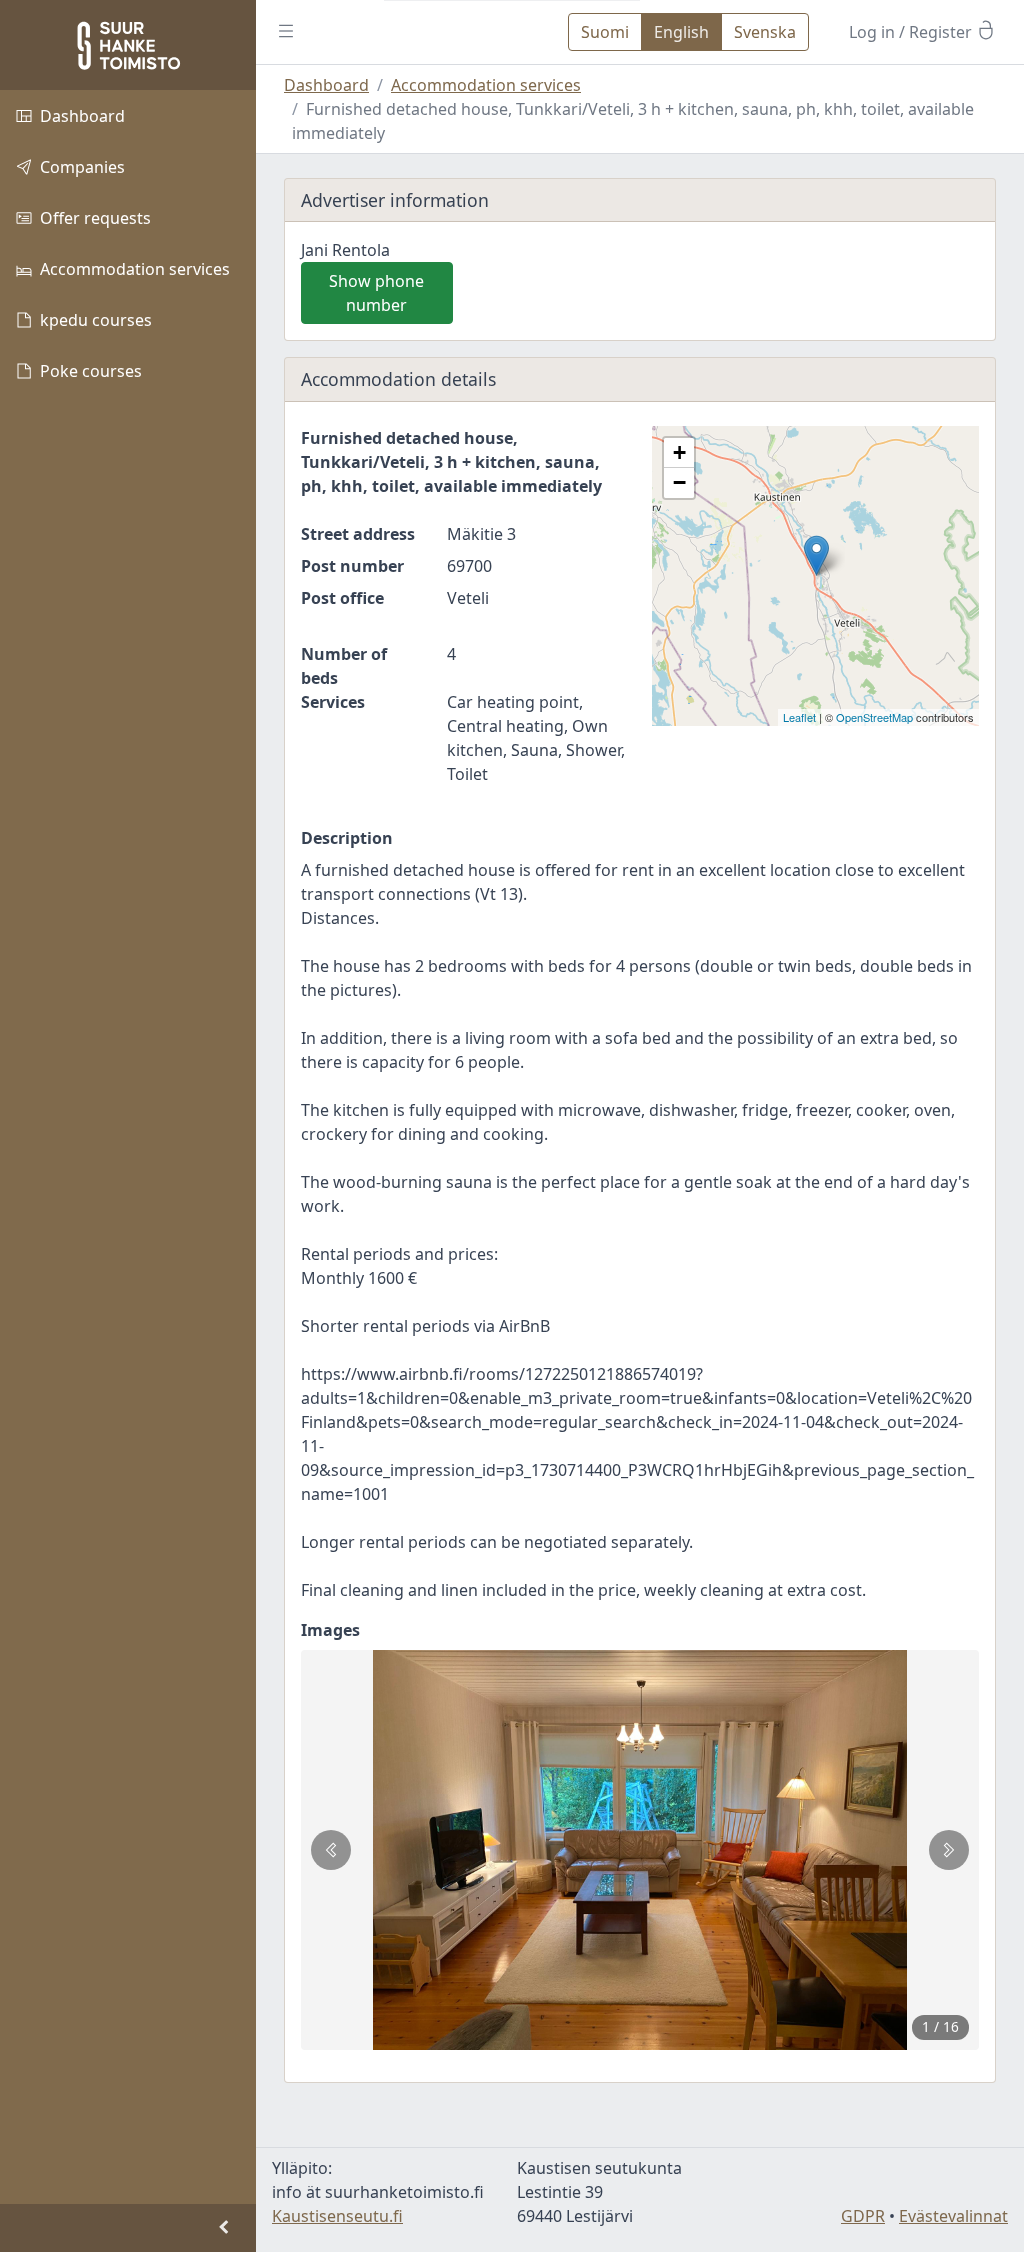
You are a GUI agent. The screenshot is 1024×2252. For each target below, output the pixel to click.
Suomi (605, 32)
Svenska (765, 32)
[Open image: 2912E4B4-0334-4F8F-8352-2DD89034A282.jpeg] (640, 1850)
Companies (82, 167)
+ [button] (679, 452)
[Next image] (949, 1850)
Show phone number (376, 293)
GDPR (863, 2216)
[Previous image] (331, 1850)
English (681, 32)
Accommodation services (135, 269)
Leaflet (799, 717)
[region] (128, 1147)
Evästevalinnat (953, 2216)
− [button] (679, 482)
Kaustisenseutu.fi (337, 2216)
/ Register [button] (912, 32)
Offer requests (95, 218)
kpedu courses (96, 320)
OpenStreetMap (874, 717)
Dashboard (82, 116)
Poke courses (91, 371)
